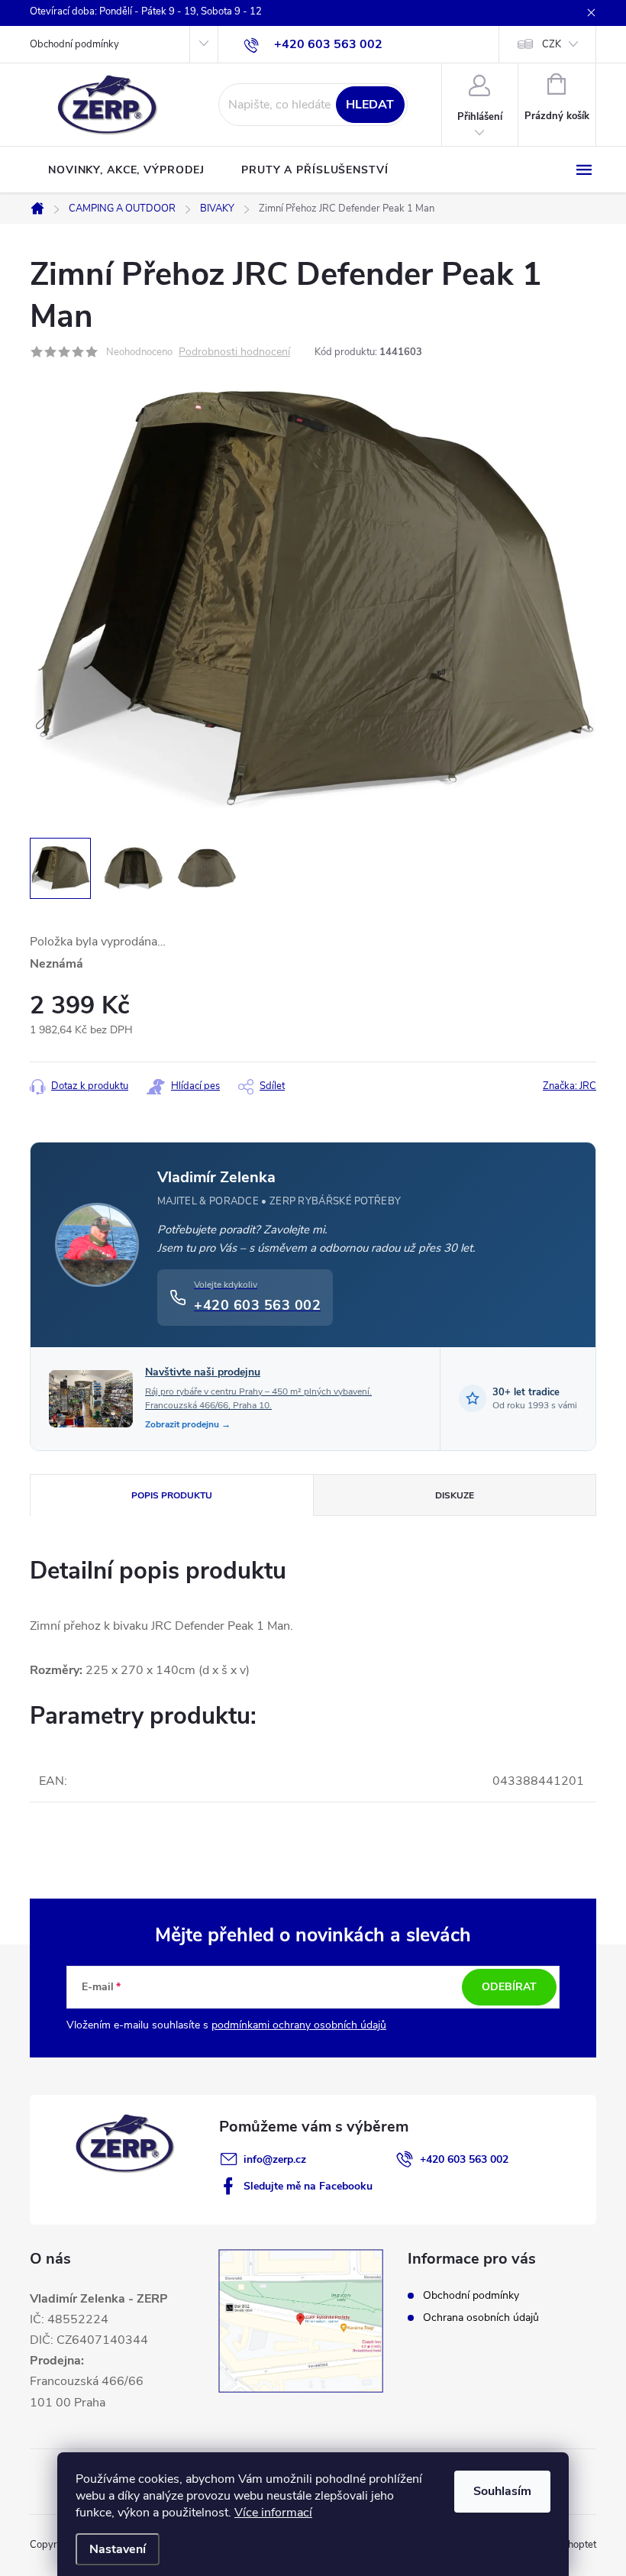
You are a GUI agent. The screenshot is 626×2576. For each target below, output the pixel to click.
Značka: (570, 1086)
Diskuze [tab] (455, 1495)
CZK (552, 44)
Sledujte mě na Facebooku (308, 2186)
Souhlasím (502, 2491)
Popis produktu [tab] (172, 1495)
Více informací (273, 2513)
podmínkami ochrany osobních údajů (299, 2025)
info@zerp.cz (275, 2159)
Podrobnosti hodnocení (234, 352)
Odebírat (509, 1987)
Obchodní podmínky (74, 44)
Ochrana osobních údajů (481, 2317)
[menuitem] (126, 170)
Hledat (370, 105)
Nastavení (118, 2549)
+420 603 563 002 (464, 2159)
